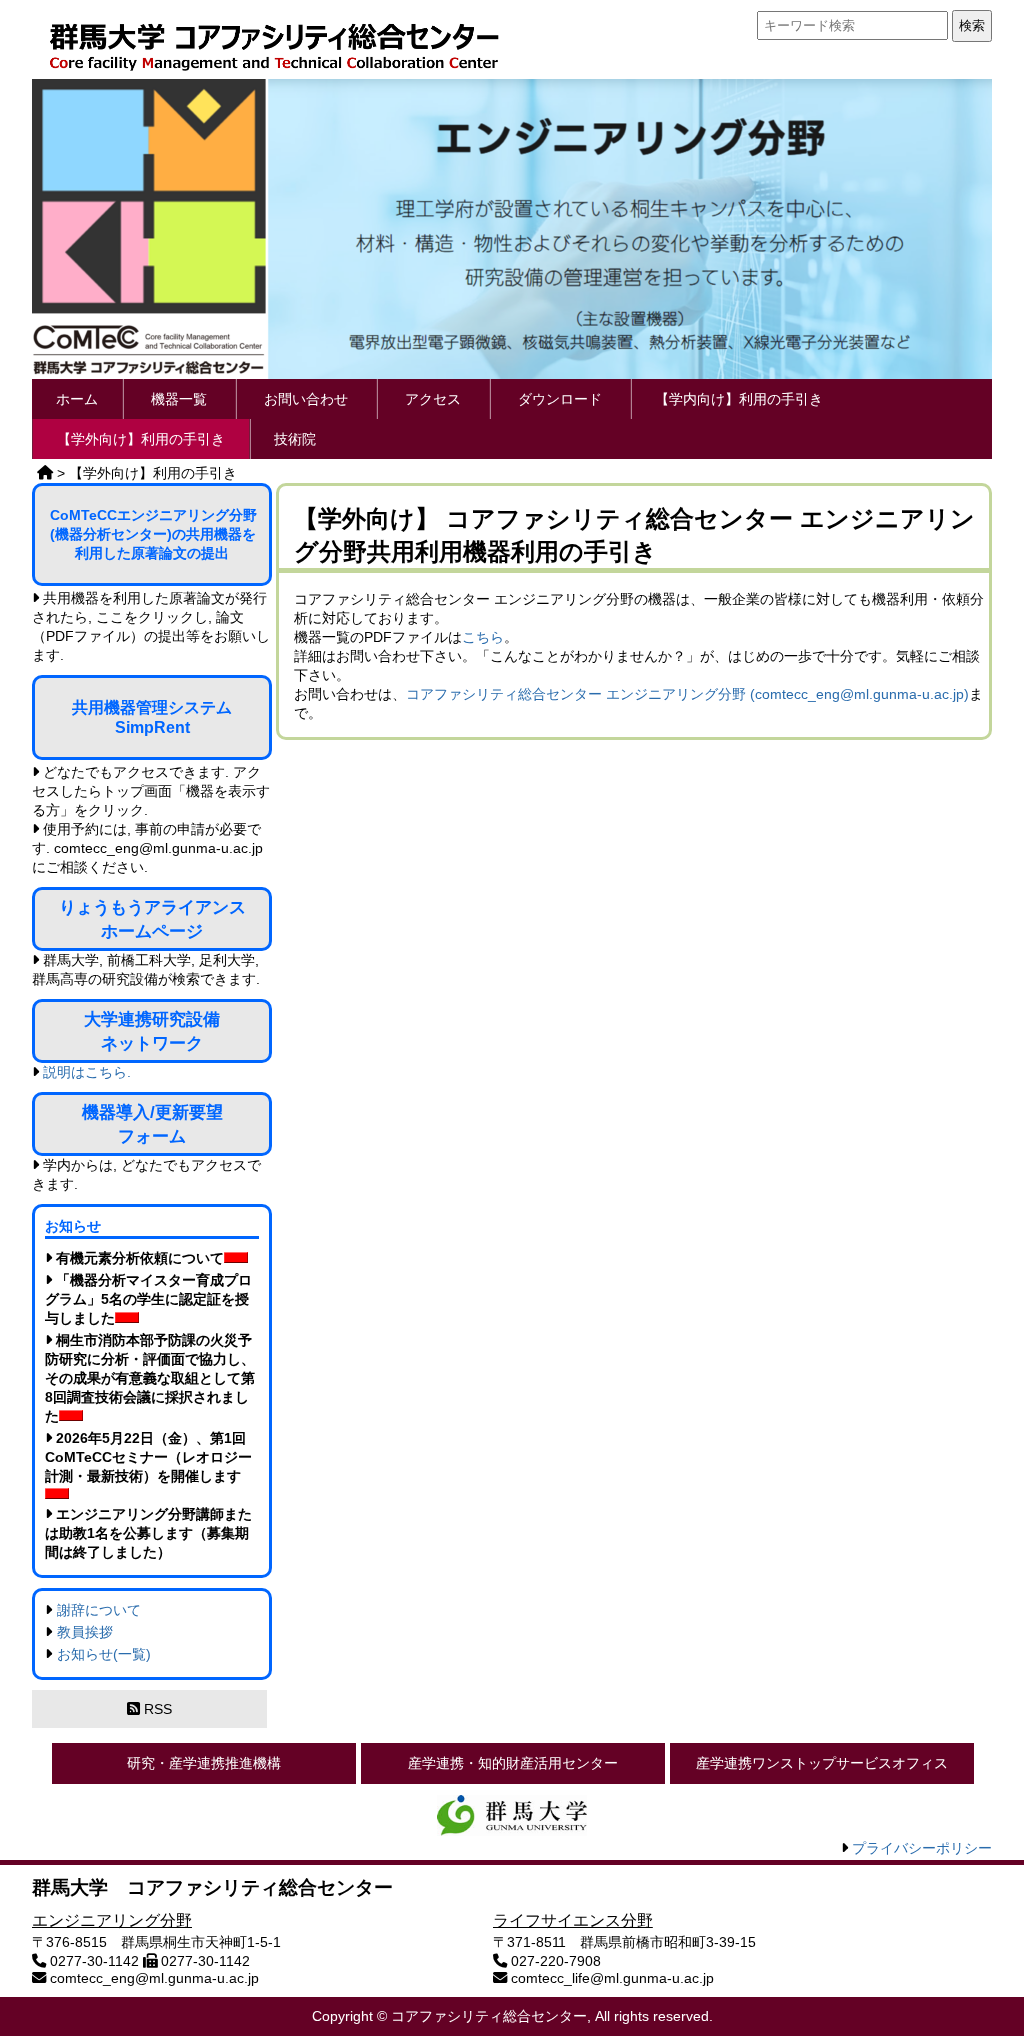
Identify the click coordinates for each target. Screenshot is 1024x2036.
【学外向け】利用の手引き (141, 439)
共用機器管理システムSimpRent (152, 717)
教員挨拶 (85, 1632)
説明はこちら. (87, 1072)
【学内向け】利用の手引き (739, 399)
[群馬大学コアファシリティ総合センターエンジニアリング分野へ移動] (45, 473)
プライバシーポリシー (922, 1848)
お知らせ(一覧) (104, 1654)
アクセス (433, 399)
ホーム (77, 399)
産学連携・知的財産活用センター (513, 1763)
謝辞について (99, 1610)
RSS (156, 1709)
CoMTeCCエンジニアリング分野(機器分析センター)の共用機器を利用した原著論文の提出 (153, 534)
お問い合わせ (306, 399)
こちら (483, 637)
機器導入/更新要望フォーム (152, 1124)
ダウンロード (560, 399)
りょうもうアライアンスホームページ (152, 919)
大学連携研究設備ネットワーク (152, 1031)
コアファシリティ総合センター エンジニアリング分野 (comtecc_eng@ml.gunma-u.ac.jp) (687, 694)
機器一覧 (179, 399)
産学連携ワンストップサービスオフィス (822, 1763)
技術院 (295, 439)
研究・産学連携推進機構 (204, 1763)
